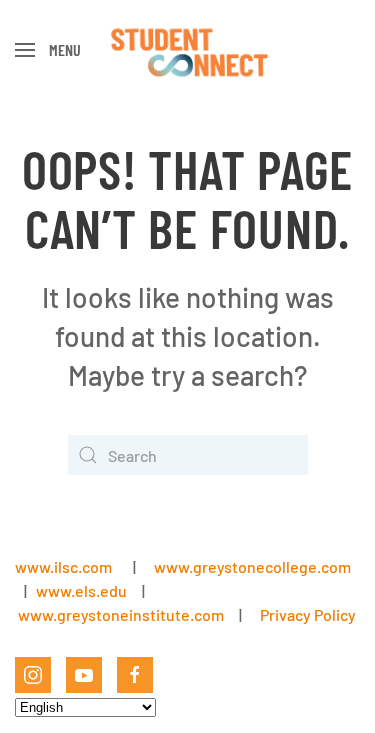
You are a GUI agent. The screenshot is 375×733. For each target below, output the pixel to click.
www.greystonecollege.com (252, 566)
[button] (48, 50)
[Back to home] (187, 50)
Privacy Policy (308, 614)
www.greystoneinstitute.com (121, 614)
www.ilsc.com (63, 566)
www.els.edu (80, 590)
